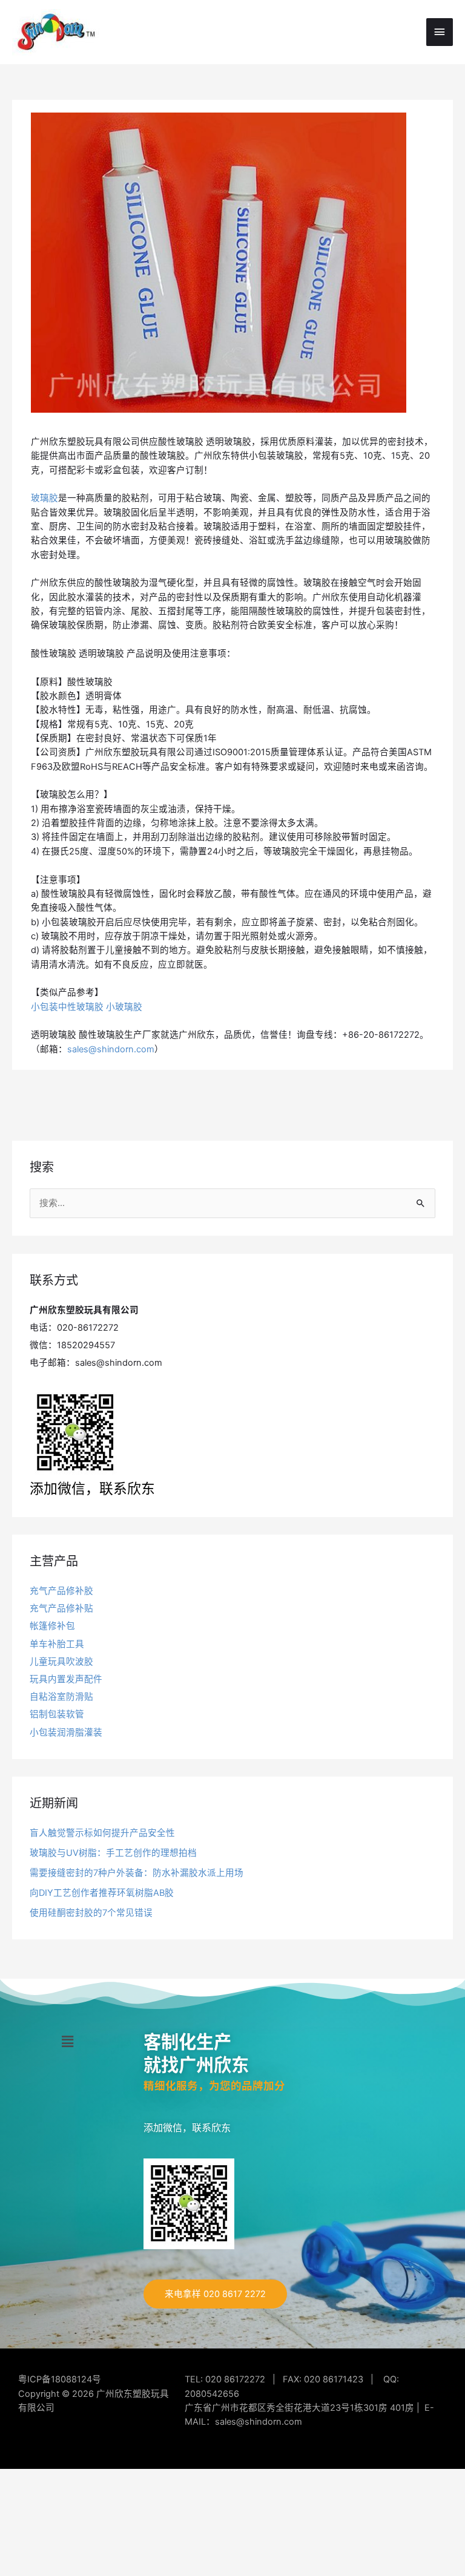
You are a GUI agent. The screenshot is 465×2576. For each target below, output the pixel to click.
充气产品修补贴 (61, 1608)
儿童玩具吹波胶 (61, 1662)
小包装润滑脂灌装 (66, 1732)
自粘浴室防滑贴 (61, 1697)
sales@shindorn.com (111, 1049)
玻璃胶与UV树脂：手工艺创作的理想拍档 (113, 1853)
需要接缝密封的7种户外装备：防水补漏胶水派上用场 (137, 1873)
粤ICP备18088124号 (60, 2379)
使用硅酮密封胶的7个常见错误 (91, 1913)
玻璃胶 (45, 498)
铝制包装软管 (57, 1714)
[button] (67, 2042)
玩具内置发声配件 (66, 1679)
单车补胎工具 (57, 1644)
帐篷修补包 (52, 1626)
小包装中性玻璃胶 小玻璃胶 (87, 1007)
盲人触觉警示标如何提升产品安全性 (102, 1833)
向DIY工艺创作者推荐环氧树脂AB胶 (102, 1893)
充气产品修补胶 (61, 1591)
